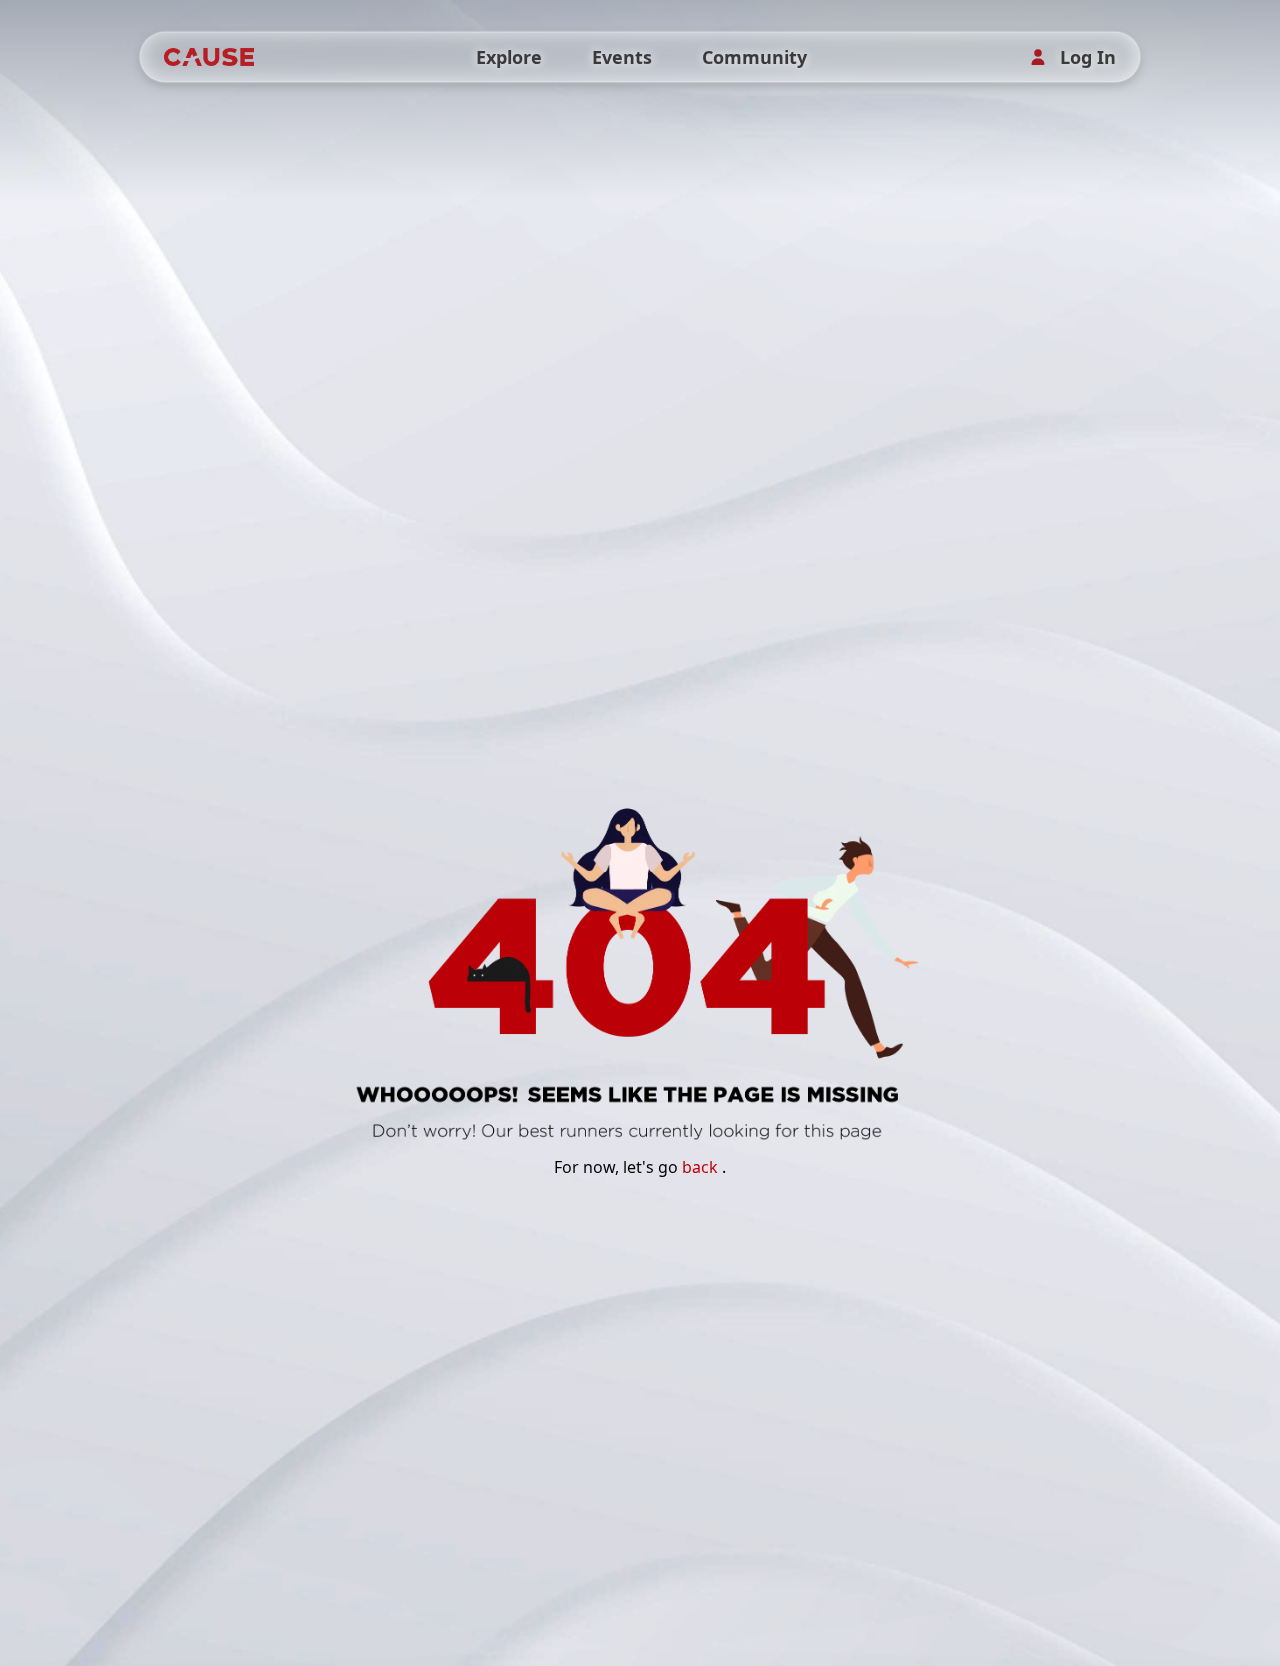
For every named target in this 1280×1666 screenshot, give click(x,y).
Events (622, 57)
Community (754, 57)
